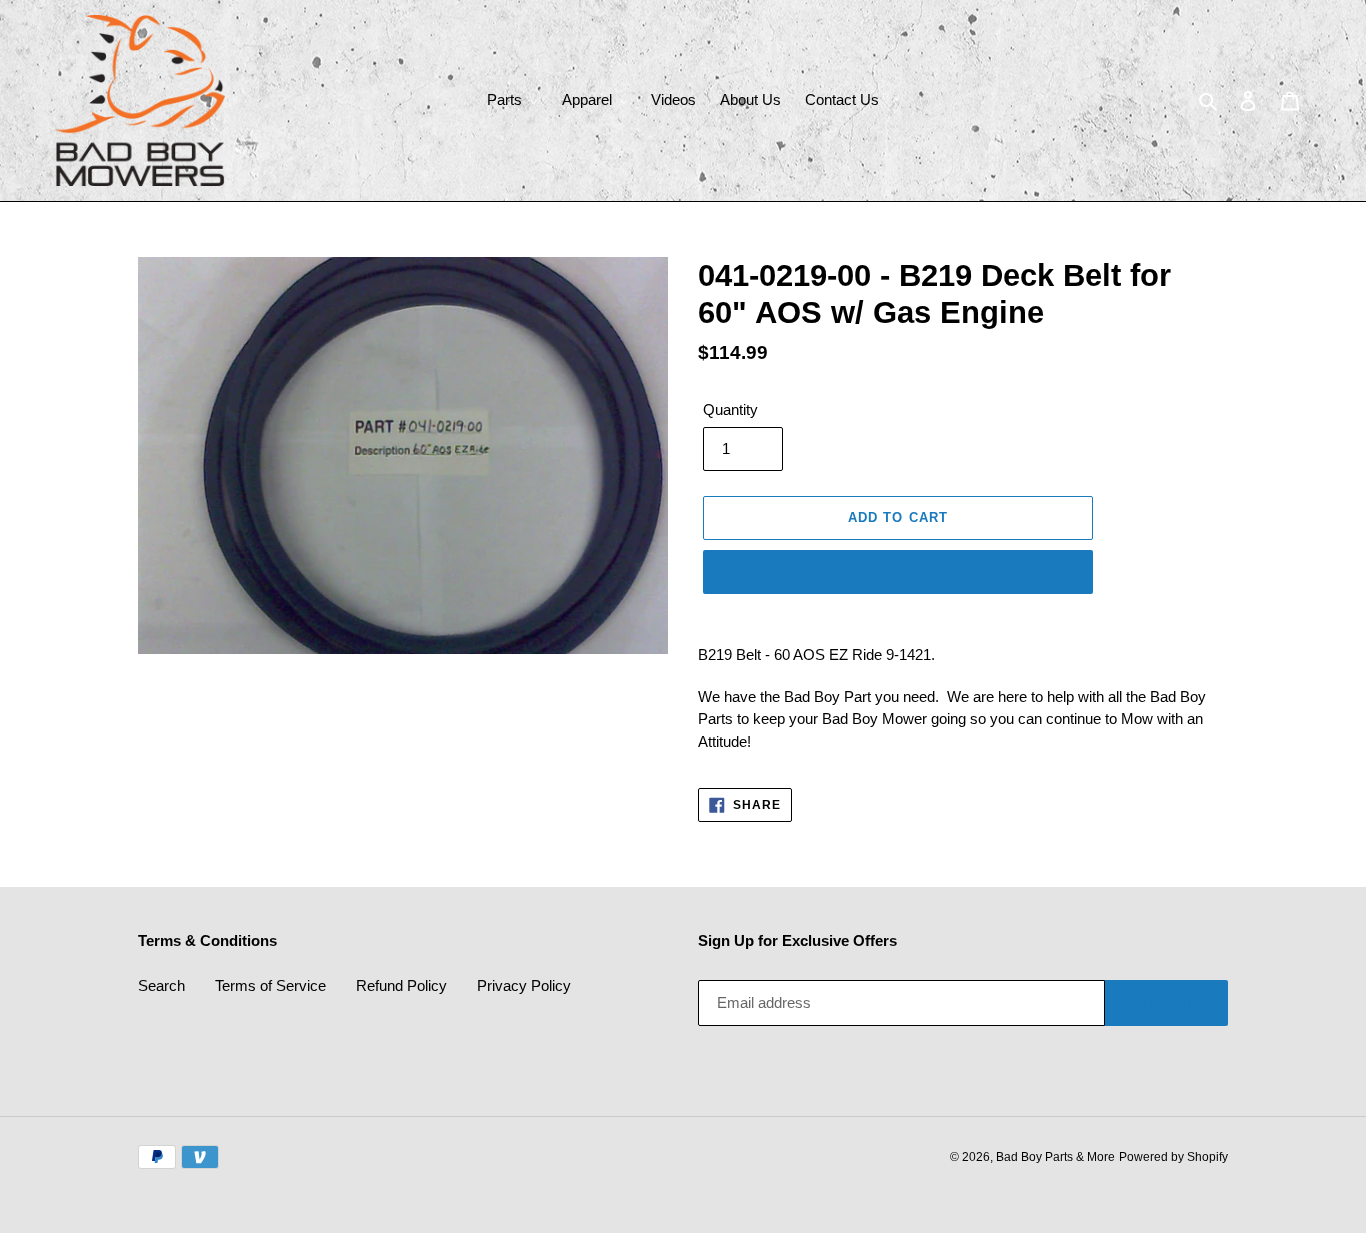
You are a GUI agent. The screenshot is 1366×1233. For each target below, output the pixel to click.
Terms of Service (270, 985)
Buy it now (898, 571)
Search (161, 985)
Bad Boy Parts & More (1055, 1157)
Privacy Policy (524, 985)
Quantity (730, 409)
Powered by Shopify (1173, 1157)
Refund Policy (401, 985)
